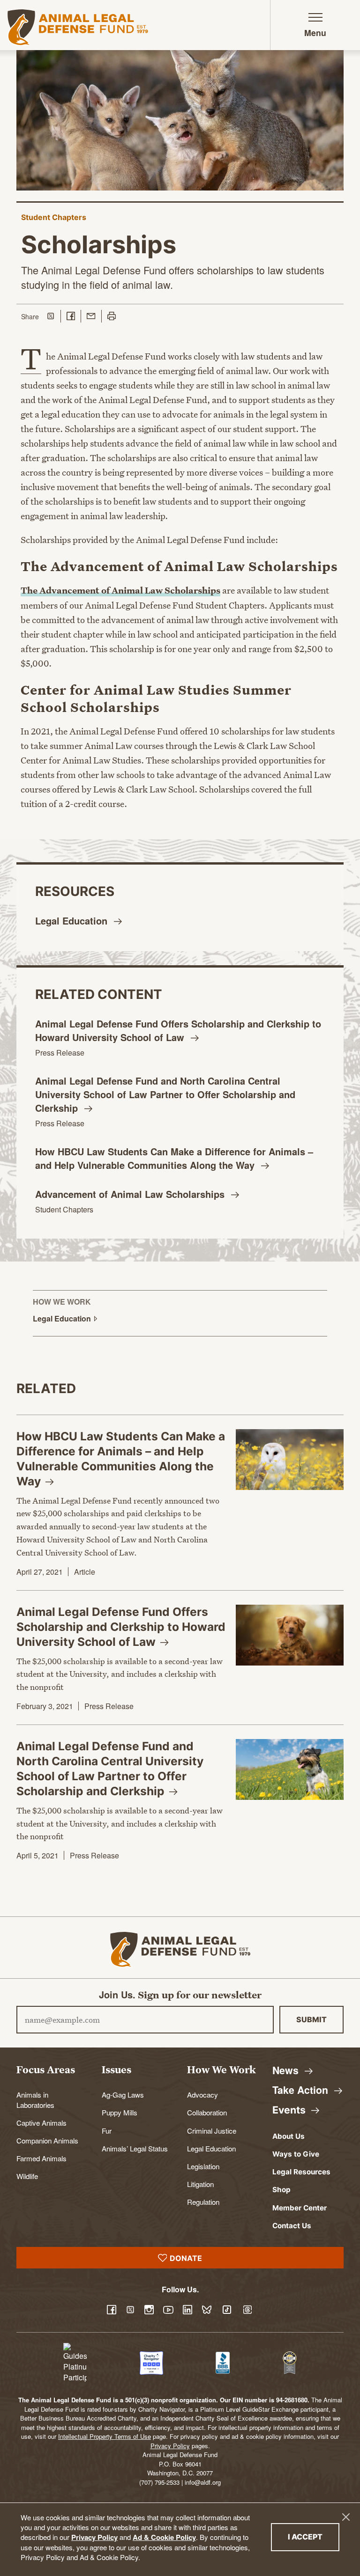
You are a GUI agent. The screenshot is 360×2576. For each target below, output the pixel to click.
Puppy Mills (120, 2112)
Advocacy (202, 2094)
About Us (289, 2136)
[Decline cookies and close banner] (346, 2517)
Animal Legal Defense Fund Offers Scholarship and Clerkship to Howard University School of (178, 1030)
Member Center (300, 2208)
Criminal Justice (212, 2130)
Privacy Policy (94, 2537)
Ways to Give (296, 2154)
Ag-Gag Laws (123, 2094)
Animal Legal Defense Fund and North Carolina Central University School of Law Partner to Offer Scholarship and (165, 1094)
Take (302, 2090)
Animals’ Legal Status (135, 2148)
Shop (281, 2190)
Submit (311, 2019)
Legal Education (211, 2148)
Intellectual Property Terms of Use (105, 2436)
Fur (107, 2130)
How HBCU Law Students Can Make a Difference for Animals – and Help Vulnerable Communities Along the (174, 1158)
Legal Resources (301, 2172)
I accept (314, 2536)
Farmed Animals (41, 2158)
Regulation (203, 2202)
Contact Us (292, 2226)
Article (85, 1572)
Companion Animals (47, 2140)
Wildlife (27, 2176)
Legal (73, 921)
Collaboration (207, 2112)
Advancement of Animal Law (131, 1194)
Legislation (203, 2166)
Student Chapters (54, 217)
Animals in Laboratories (35, 2099)
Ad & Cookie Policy (164, 2537)
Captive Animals (41, 2122)
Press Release (60, 1053)
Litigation (200, 2184)
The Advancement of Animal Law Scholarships (120, 590)
